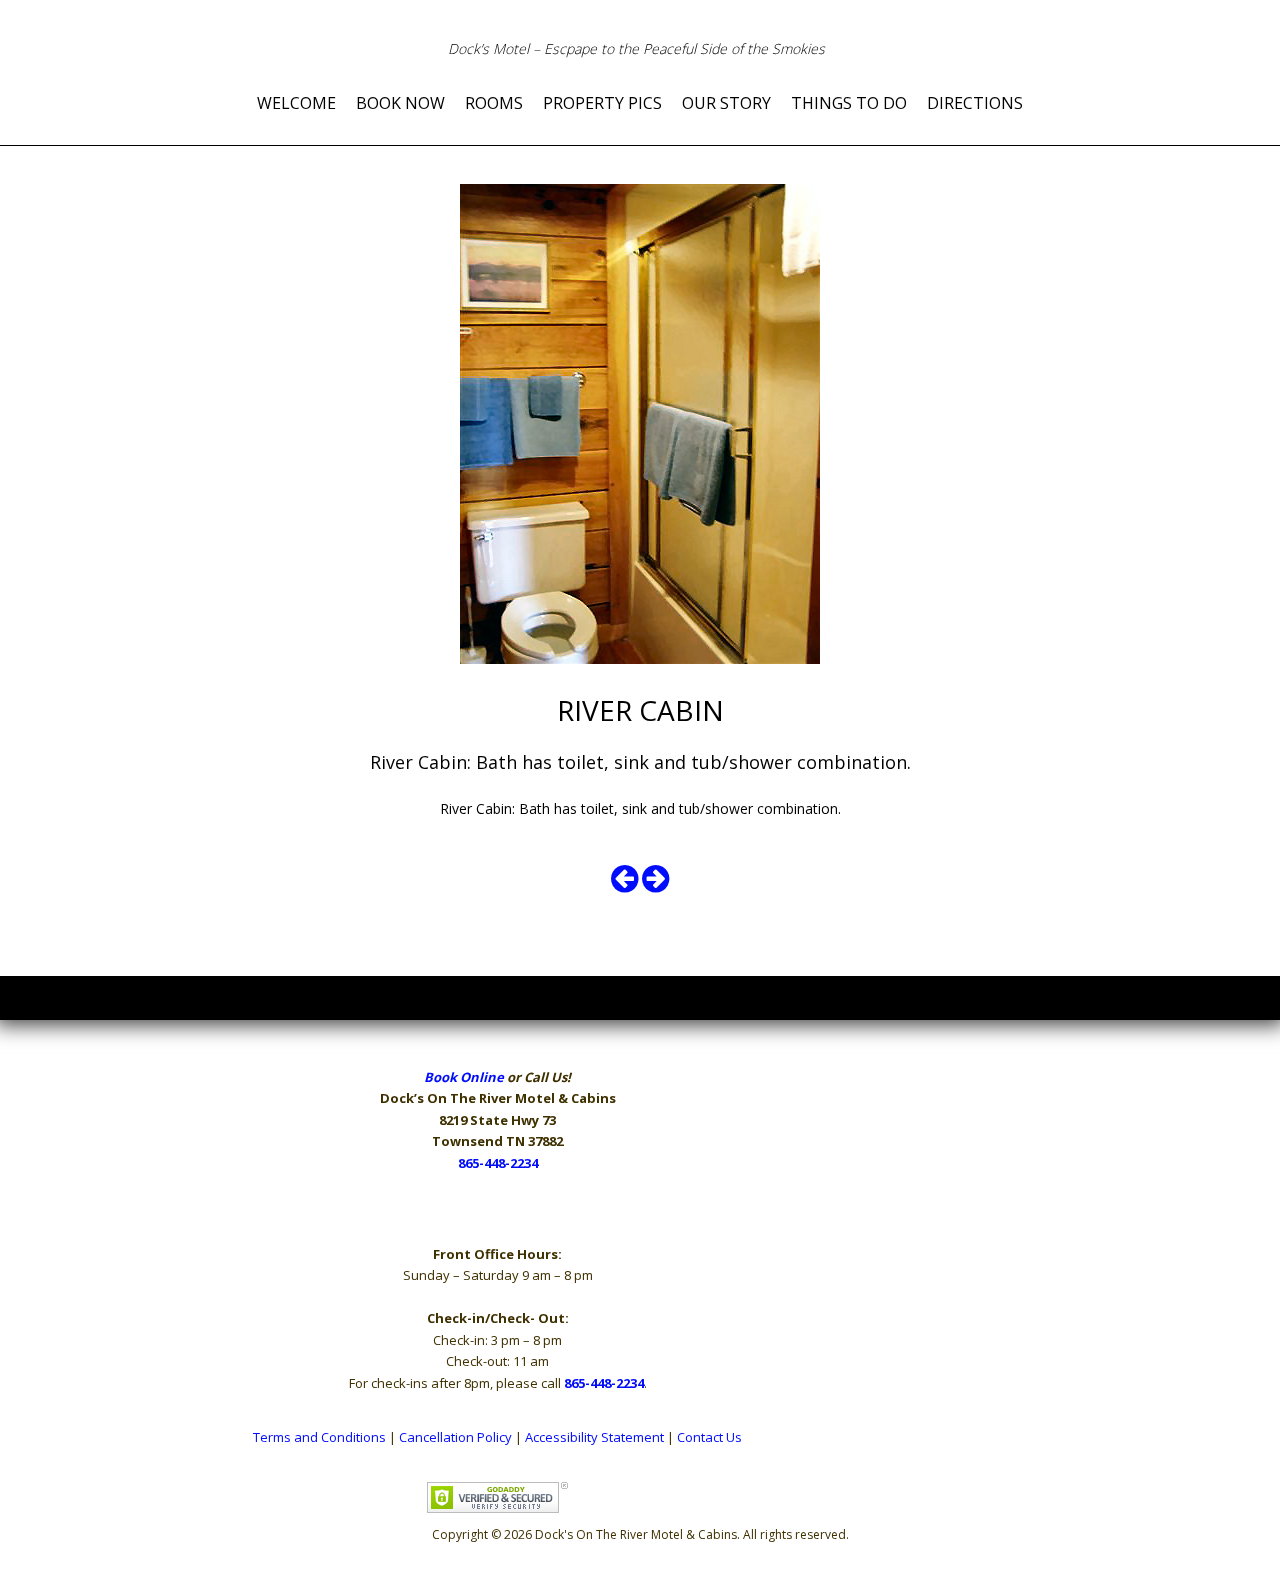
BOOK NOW (400, 103)
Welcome (296, 103)
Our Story (726, 103)
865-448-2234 (498, 1163)
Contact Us (709, 1437)
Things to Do (849, 103)
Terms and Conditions (319, 1437)
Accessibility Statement (594, 1437)
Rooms (494, 103)
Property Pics (602, 103)
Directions (975, 103)
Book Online (464, 1077)
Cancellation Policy (455, 1437)
